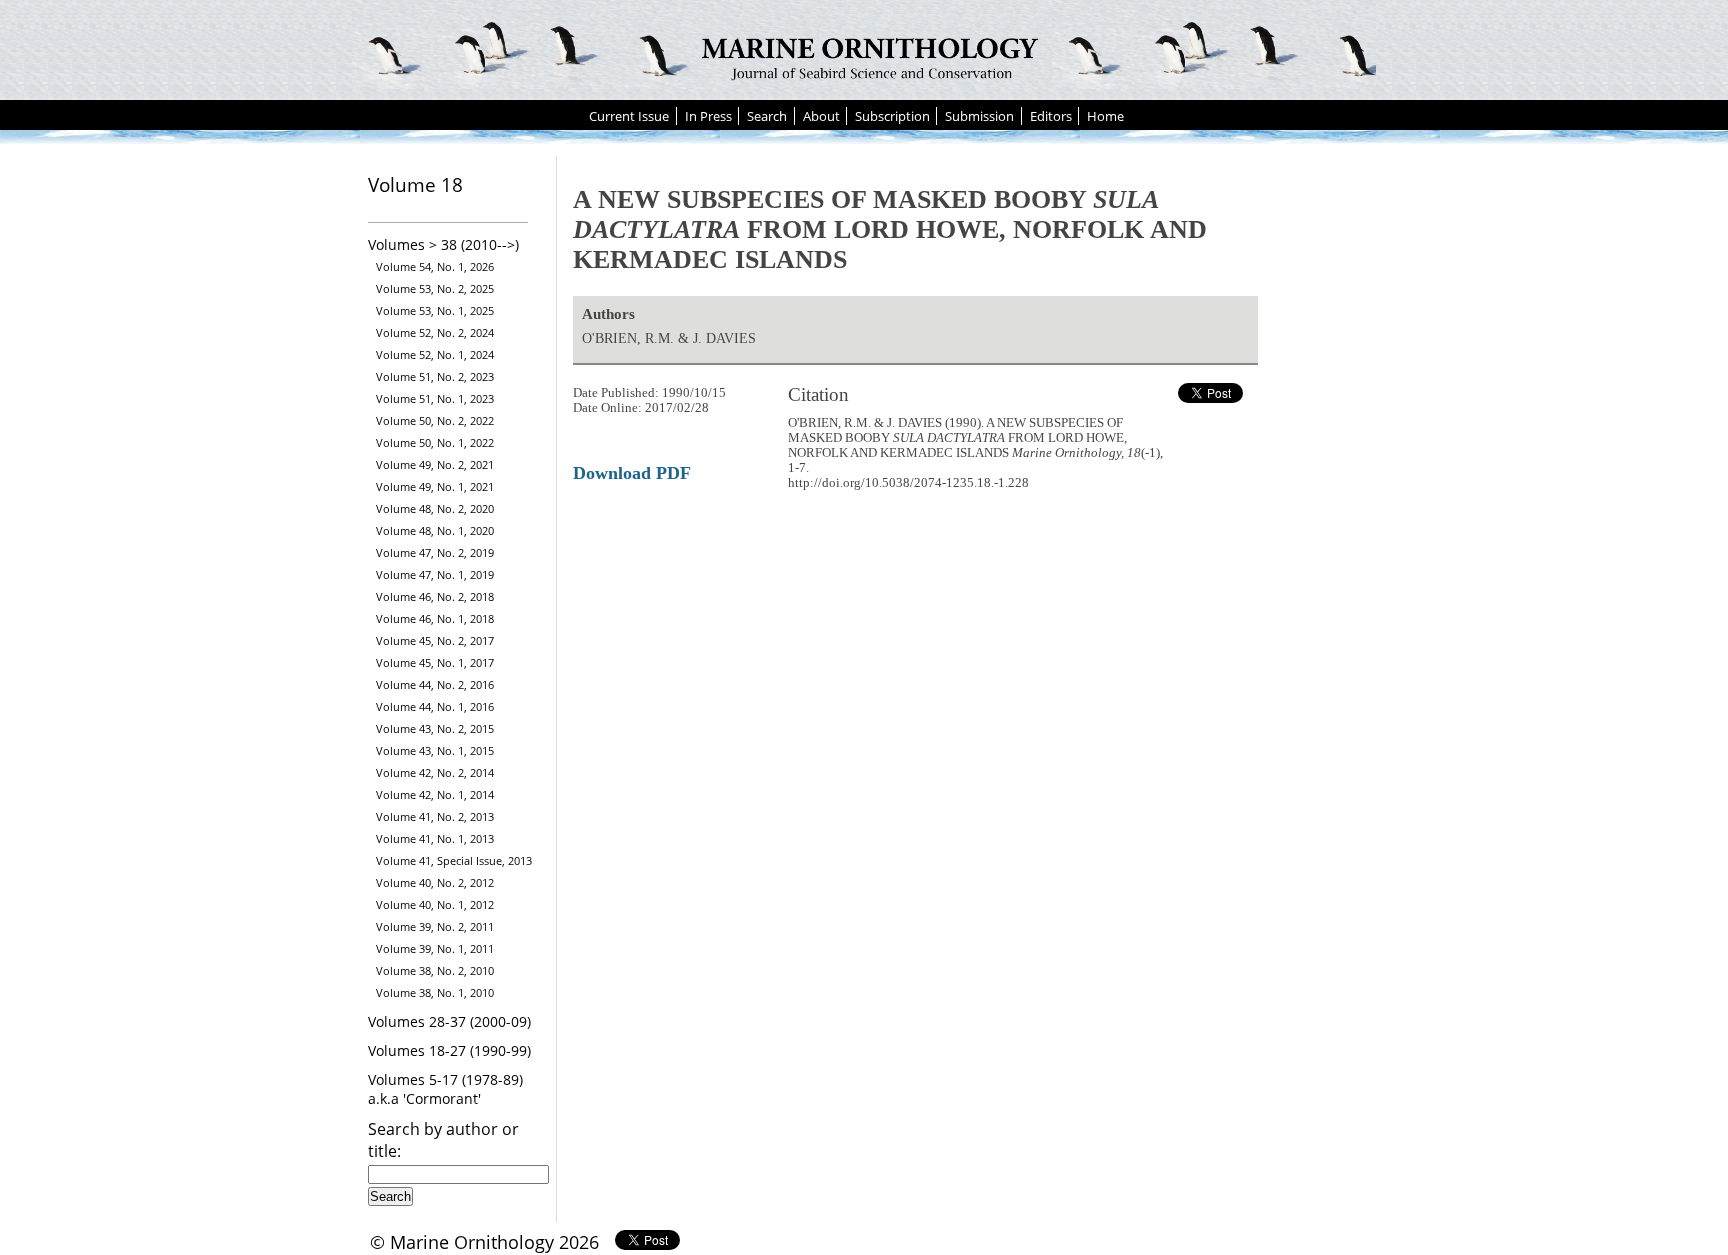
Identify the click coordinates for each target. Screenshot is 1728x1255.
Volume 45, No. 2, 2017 (435, 640)
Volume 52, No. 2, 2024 (435, 332)
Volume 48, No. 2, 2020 (435, 508)
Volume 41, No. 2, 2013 (435, 816)
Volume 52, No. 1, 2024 (435, 354)
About (821, 116)
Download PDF (632, 473)
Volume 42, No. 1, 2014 (435, 794)
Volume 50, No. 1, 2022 (435, 442)
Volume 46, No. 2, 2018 (435, 596)
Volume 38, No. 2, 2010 (435, 970)
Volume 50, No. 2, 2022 (435, 420)
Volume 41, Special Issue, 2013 (454, 860)
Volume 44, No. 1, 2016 (435, 706)
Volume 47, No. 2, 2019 (435, 552)
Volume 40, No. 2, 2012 (435, 882)
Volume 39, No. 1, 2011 (435, 948)
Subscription (892, 116)
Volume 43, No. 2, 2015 (435, 728)
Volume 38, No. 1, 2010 (435, 992)
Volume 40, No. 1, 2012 (435, 904)
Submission (979, 116)
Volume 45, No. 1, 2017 (435, 662)
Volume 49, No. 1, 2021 (435, 486)
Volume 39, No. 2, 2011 (435, 926)
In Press (708, 116)
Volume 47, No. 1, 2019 (435, 574)
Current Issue (629, 116)
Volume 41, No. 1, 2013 (435, 838)
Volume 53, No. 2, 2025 (435, 288)
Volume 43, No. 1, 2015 (435, 750)
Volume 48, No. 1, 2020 (435, 530)
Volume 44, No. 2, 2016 (435, 684)
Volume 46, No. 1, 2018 (435, 618)
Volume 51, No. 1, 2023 (435, 398)
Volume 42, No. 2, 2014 (435, 772)
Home (1105, 116)
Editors (1051, 116)
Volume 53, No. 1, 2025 (435, 310)
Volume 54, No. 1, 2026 (435, 266)
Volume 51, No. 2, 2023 (435, 376)
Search (767, 116)
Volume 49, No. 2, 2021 (435, 464)
